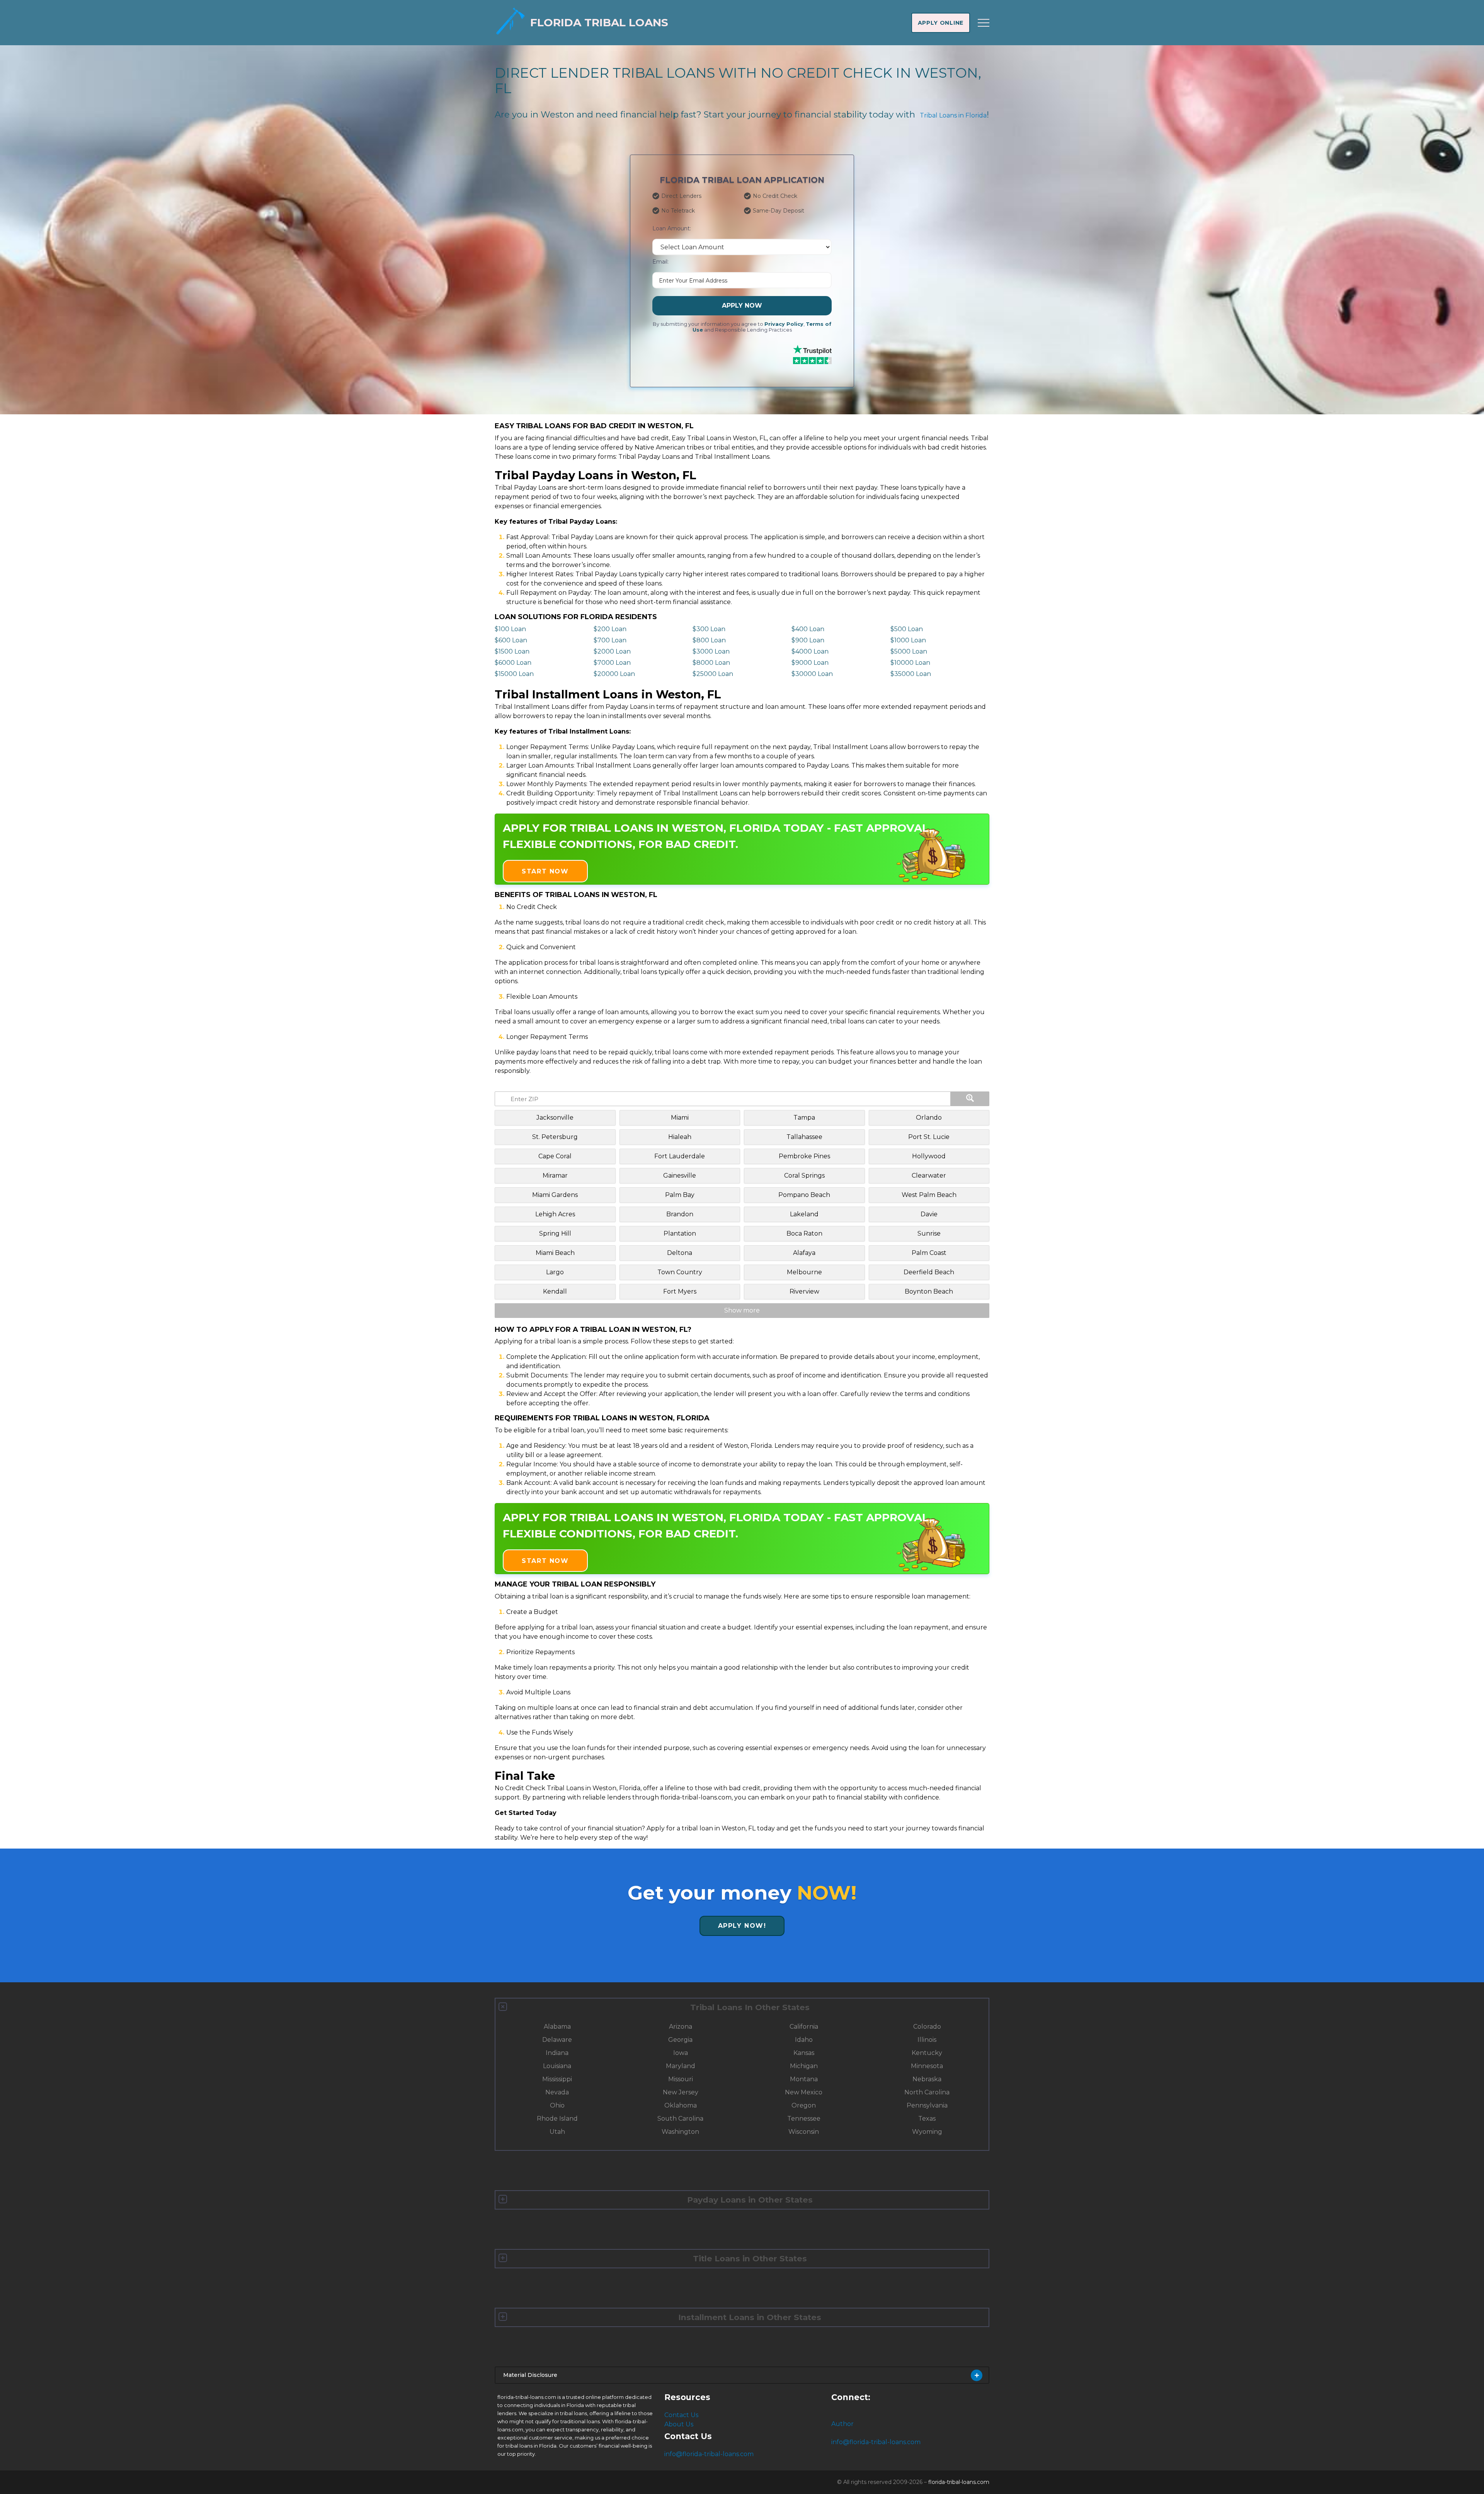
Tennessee (804, 2119)
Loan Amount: (672, 228)
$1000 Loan (908, 640)
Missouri (681, 2079)
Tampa (804, 1118)
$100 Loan (510, 629)
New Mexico (804, 2092)
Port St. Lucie (929, 1137)
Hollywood (929, 1156)
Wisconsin (804, 2132)
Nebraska (927, 2079)
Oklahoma (681, 2105)
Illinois (927, 2040)
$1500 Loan (512, 651)
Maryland (681, 2066)
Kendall (555, 1291)
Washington (680, 2132)
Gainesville (680, 1175)
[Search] (970, 1099)
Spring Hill (555, 1233)
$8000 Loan (711, 663)
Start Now (545, 871)
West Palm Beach (929, 1195)
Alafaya (804, 1253)
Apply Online (941, 23)
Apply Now (742, 306)
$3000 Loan (711, 651)
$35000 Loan (911, 674)
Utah (557, 2132)
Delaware (557, 2040)
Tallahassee (804, 1137)
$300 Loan (709, 629)
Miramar (555, 1175)
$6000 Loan (513, 663)
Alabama (557, 2027)
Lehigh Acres (555, 1214)
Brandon (680, 1214)
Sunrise (929, 1233)
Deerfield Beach (929, 1272)
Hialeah (680, 1137)
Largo (555, 1272)
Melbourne (804, 1272)
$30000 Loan (812, 674)
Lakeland (804, 1214)
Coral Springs (804, 1175)
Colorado (927, 2027)
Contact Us (681, 2415)
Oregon (804, 2105)
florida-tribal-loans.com (959, 2482)
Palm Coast (929, 1253)
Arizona (681, 2027)
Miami (680, 1118)
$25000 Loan (713, 674)
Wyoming (927, 2132)
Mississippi (557, 2079)
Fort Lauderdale (680, 1156)
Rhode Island (557, 2119)
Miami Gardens (555, 1195)
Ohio (557, 2105)
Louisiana (557, 2066)
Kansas (804, 2053)
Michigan (804, 2066)
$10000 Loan (910, 663)
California (804, 2027)
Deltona (680, 1253)
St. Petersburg (555, 1137)
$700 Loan (610, 640)
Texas (927, 2119)
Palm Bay (680, 1195)
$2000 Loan (612, 651)
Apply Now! (742, 1926)
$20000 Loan (614, 674)
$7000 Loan (612, 663)
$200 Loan (610, 629)
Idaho (804, 2040)
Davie (929, 1214)
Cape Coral (555, 1156)
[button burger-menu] (984, 23)
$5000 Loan (909, 651)
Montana (804, 2079)
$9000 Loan (810, 663)
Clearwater (929, 1175)
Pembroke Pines (804, 1156)
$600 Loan (511, 640)
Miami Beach (555, 1253)
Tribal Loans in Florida (953, 115)
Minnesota (927, 2066)
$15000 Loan (514, 674)
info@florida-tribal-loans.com (709, 2454)
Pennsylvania (927, 2105)
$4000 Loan (810, 651)
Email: (660, 262)
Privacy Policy (784, 324)
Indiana (557, 2053)
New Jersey (681, 2092)
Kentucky (927, 2053)
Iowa (681, 2053)
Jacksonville (555, 1118)
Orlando (929, 1118)
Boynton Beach (929, 1291)
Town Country (680, 1272)
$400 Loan (808, 629)
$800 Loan (709, 640)
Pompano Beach (804, 1195)
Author (842, 2424)
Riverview (804, 1291)
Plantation (680, 1233)
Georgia (680, 2040)
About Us (679, 2424)
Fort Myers (680, 1291)
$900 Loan (808, 640)
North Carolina (927, 2092)
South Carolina (680, 2119)
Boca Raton (804, 1233)
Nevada (557, 2092)
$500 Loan (907, 629)
